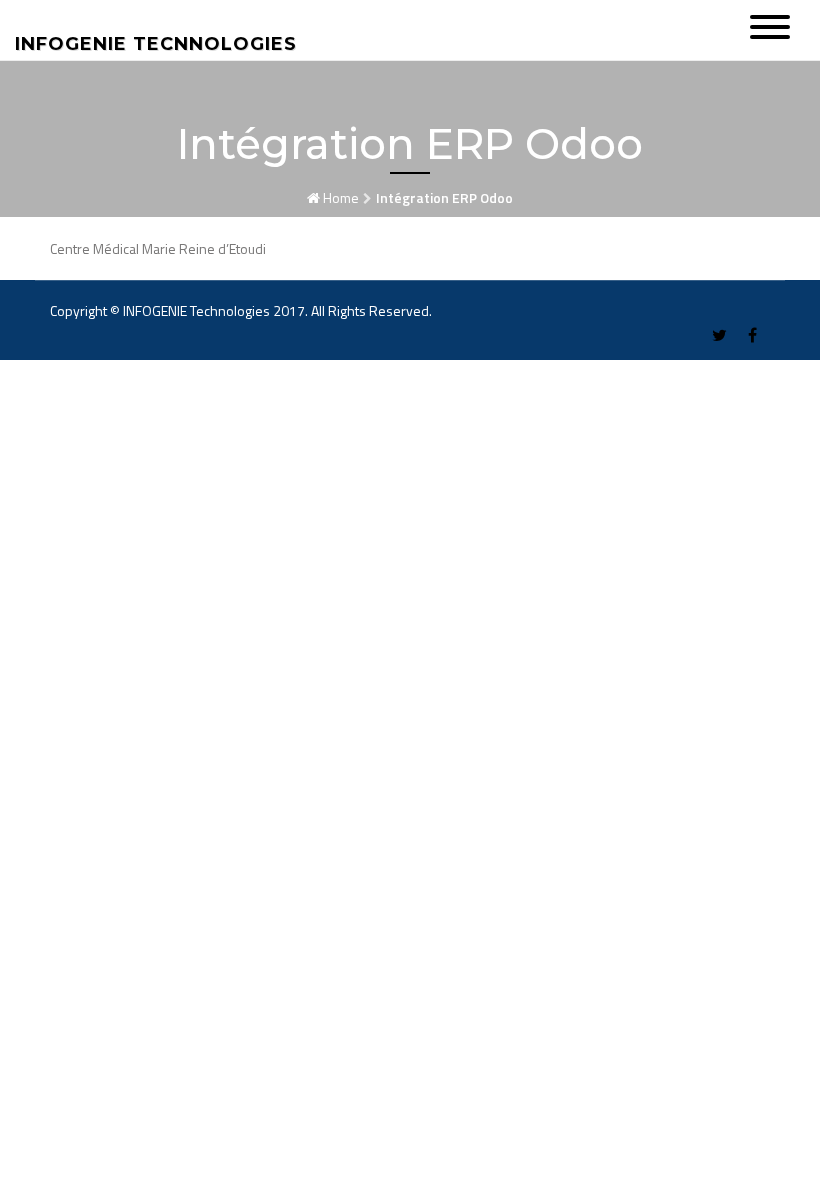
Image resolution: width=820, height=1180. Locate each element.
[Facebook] (752, 335)
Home (341, 197)
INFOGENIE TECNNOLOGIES (156, 44)
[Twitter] (719, 335)
